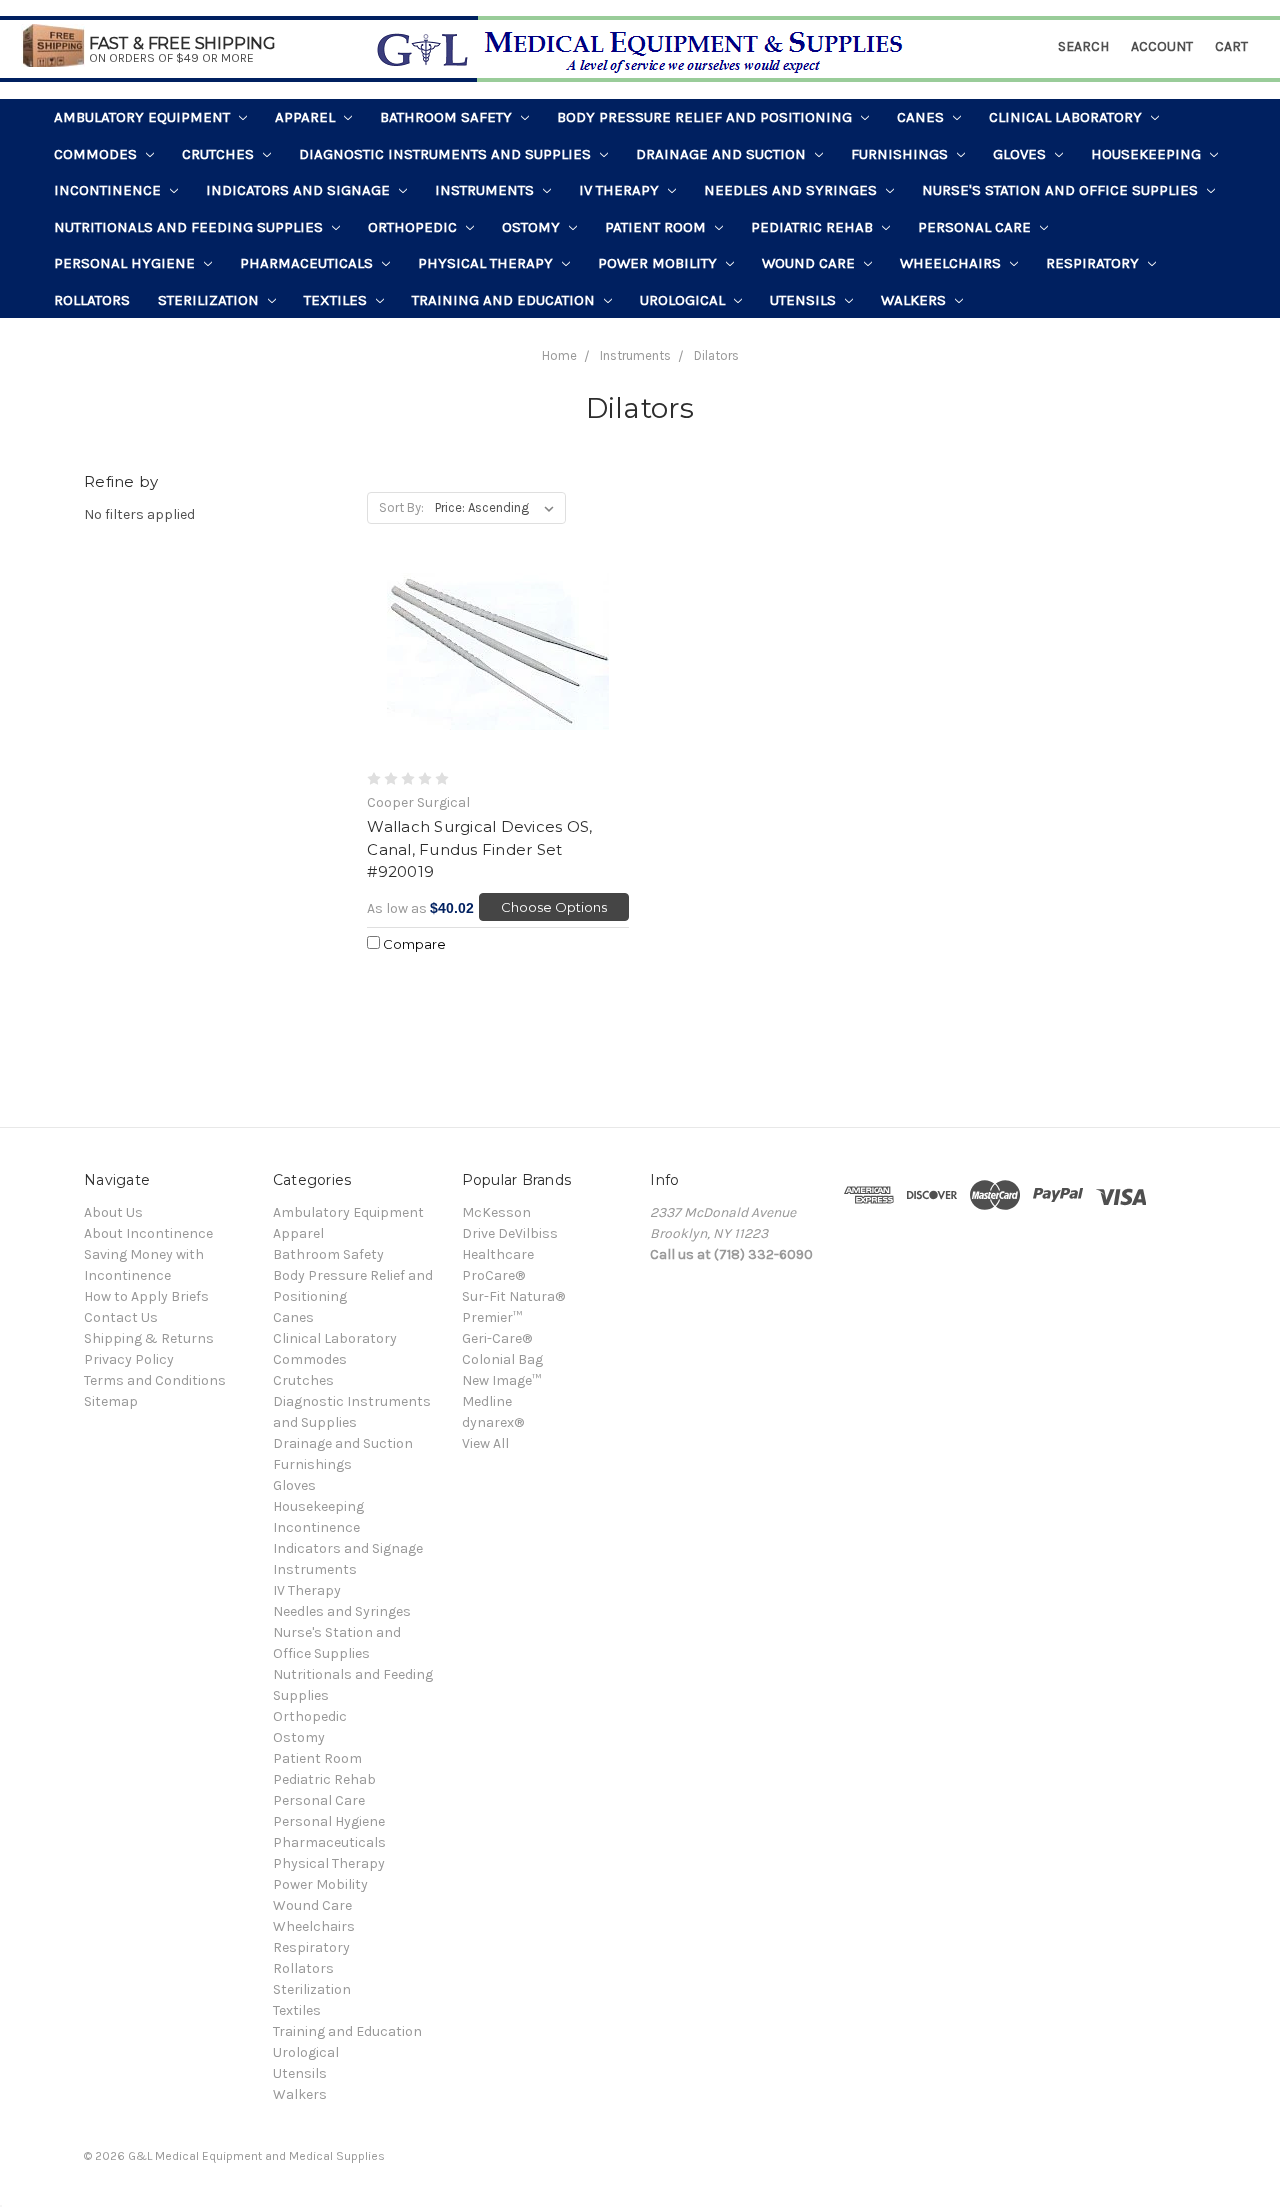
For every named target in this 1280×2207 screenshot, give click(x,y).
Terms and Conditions (155, 1380)
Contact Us (121, 1317)
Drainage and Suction (723, 154)
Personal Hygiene (126, 263)
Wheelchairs (952, 263)
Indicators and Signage (300, 190)
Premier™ (492, 1317)
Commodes (97, 154)
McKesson (496, 1212)
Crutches (220, 154)
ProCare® (493, 1275)
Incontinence (109, 190)
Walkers (915, 300)
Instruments (486, 190)
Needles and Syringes (792, 190)
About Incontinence (148, 1233)
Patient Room (657, 227)
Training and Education (505, 300)
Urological (684, 300)
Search (1083, 46)
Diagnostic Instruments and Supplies (447, 154)
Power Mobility (659, 263)
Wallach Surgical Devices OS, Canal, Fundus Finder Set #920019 (479, 849)
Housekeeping (1148, 154)
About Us (113, 1212)
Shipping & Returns (149, 1338)
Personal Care (976, 227)
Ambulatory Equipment (144, 117)
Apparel (307, 117)
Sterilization (210, 300)
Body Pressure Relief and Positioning (706, 117)
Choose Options (554, 907)
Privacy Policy (129, 1359)
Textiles (337, 300)
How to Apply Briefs (146, 1296)
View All (485, 1443)
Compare (413, 944)
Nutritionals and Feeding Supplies (190, 227)
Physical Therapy (487, 263)
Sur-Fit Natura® (513, 1296)
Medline (487, 1401)
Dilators (716, 355)
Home (559, 355)
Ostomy (533, 227)
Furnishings (901, 154)
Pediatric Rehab (814, 227)
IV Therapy (621, 190)
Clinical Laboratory (1067, 117)
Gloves (1021, 154)
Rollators (92, 300)
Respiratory (1094, 263)
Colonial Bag (502, 1359)
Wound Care (810, 263)
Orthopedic (414, 227)
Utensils (805, 300)
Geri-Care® (497, 1338)
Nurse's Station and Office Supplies (1062, 190)
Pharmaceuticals (308, 263)
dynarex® (493, 1422)
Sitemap (111, 1401)
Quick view (498, 665)
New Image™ (501, 1380)
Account (1162, 46)
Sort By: (401, 507)
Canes (922, 117)
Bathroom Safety (448, 117)
